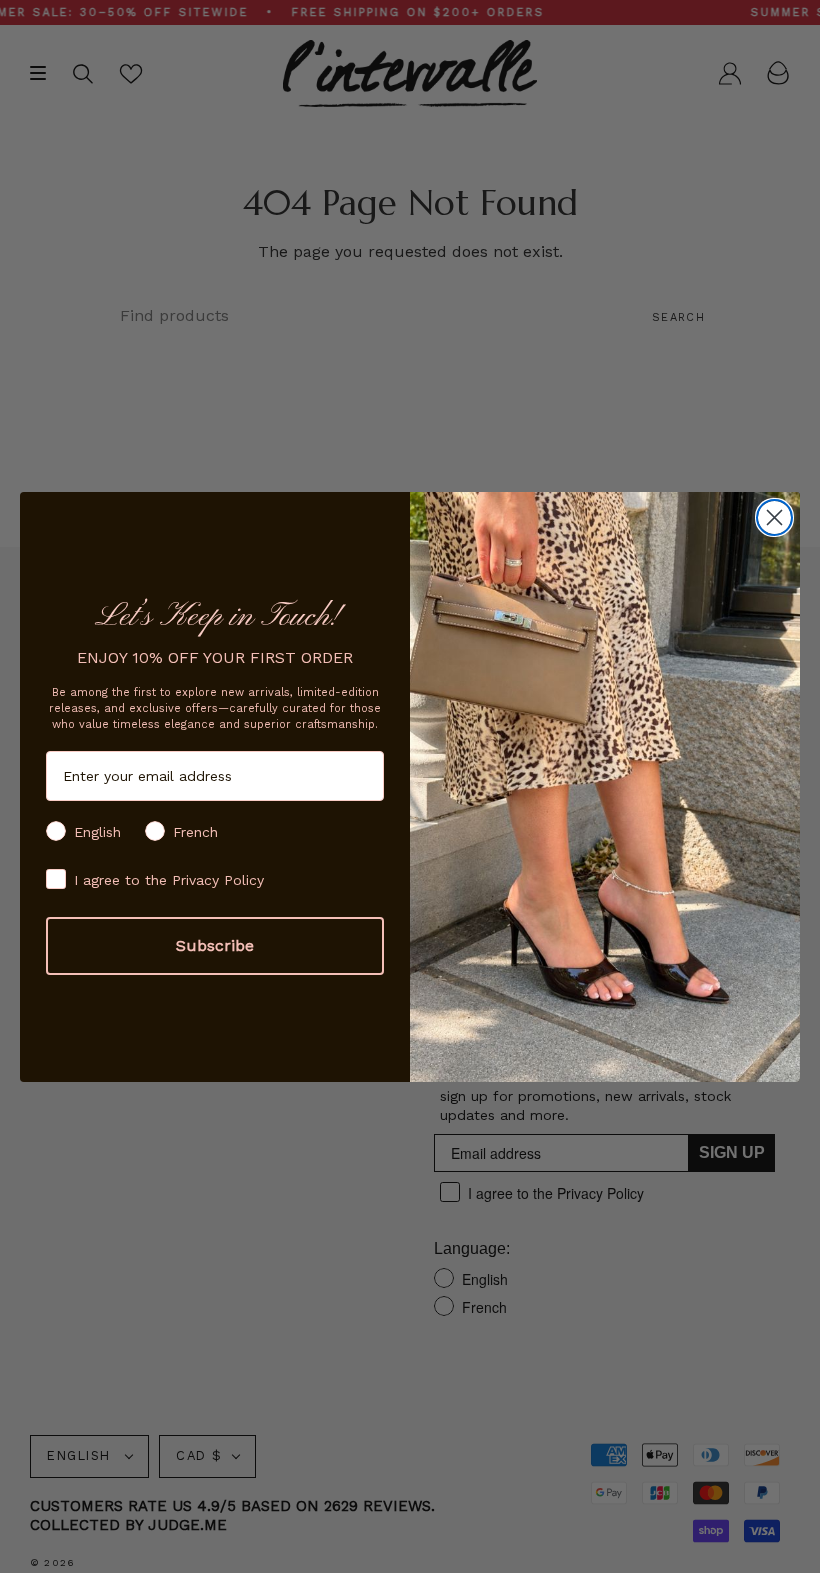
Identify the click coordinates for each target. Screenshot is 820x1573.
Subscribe (215, 945)
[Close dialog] (774, 517)
